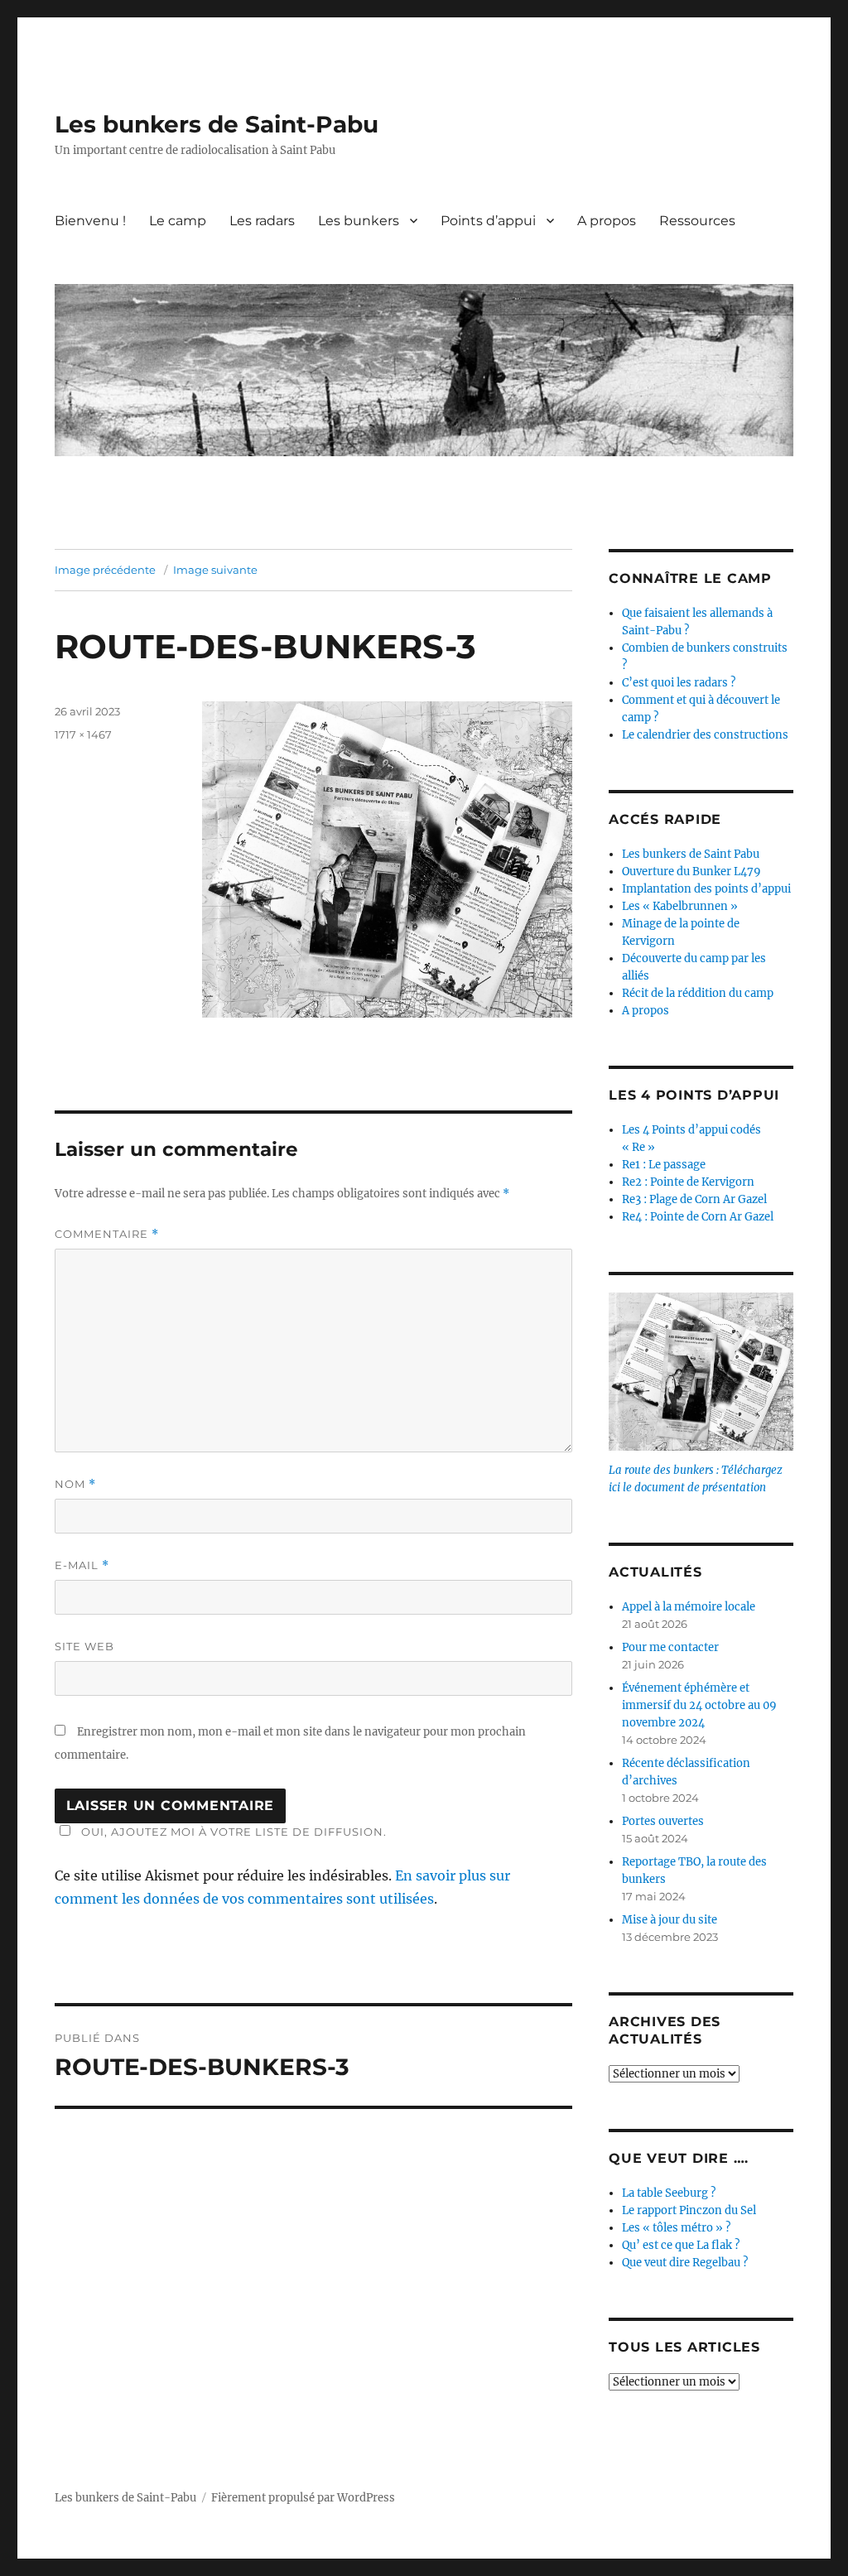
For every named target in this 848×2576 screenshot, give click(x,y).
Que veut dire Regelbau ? (685, 2263)
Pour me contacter (670, 1647)
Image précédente (105, 570)
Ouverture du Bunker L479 (691, 872)
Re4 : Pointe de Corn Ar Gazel (698, 1217)
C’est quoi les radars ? (679, 683)
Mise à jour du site (670, 1920)
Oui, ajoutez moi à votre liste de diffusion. (234, 1832)
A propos (607, 221)
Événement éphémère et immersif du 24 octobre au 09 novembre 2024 (699, 1705)
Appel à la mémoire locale (689, 1607)
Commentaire (107, 1234)
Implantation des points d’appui (706, 889)
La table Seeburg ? (669, 2193)
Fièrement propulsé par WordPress (303, 2498)
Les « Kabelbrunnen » (680, 906)
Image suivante (215, 570)
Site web (84, 1646)
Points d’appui (488, 221)
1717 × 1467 (83, 734)
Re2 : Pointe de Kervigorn (688, 1182)
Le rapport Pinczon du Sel (689, 2210)
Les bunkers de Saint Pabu (691, 854)
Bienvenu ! (90, 221)
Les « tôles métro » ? (676, 2228)
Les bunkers (359, 221)
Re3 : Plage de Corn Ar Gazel (694, 1199)
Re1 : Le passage (664, 1165)
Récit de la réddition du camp (698, 993)
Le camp (178, 221)
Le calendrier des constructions (705, 735)
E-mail (82, 1565)
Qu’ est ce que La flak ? (681, 2245)
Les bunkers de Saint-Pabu (217, 124)
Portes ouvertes (663, 1821)
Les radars (262, 221)
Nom (75, 1484)
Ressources (697, 221)
